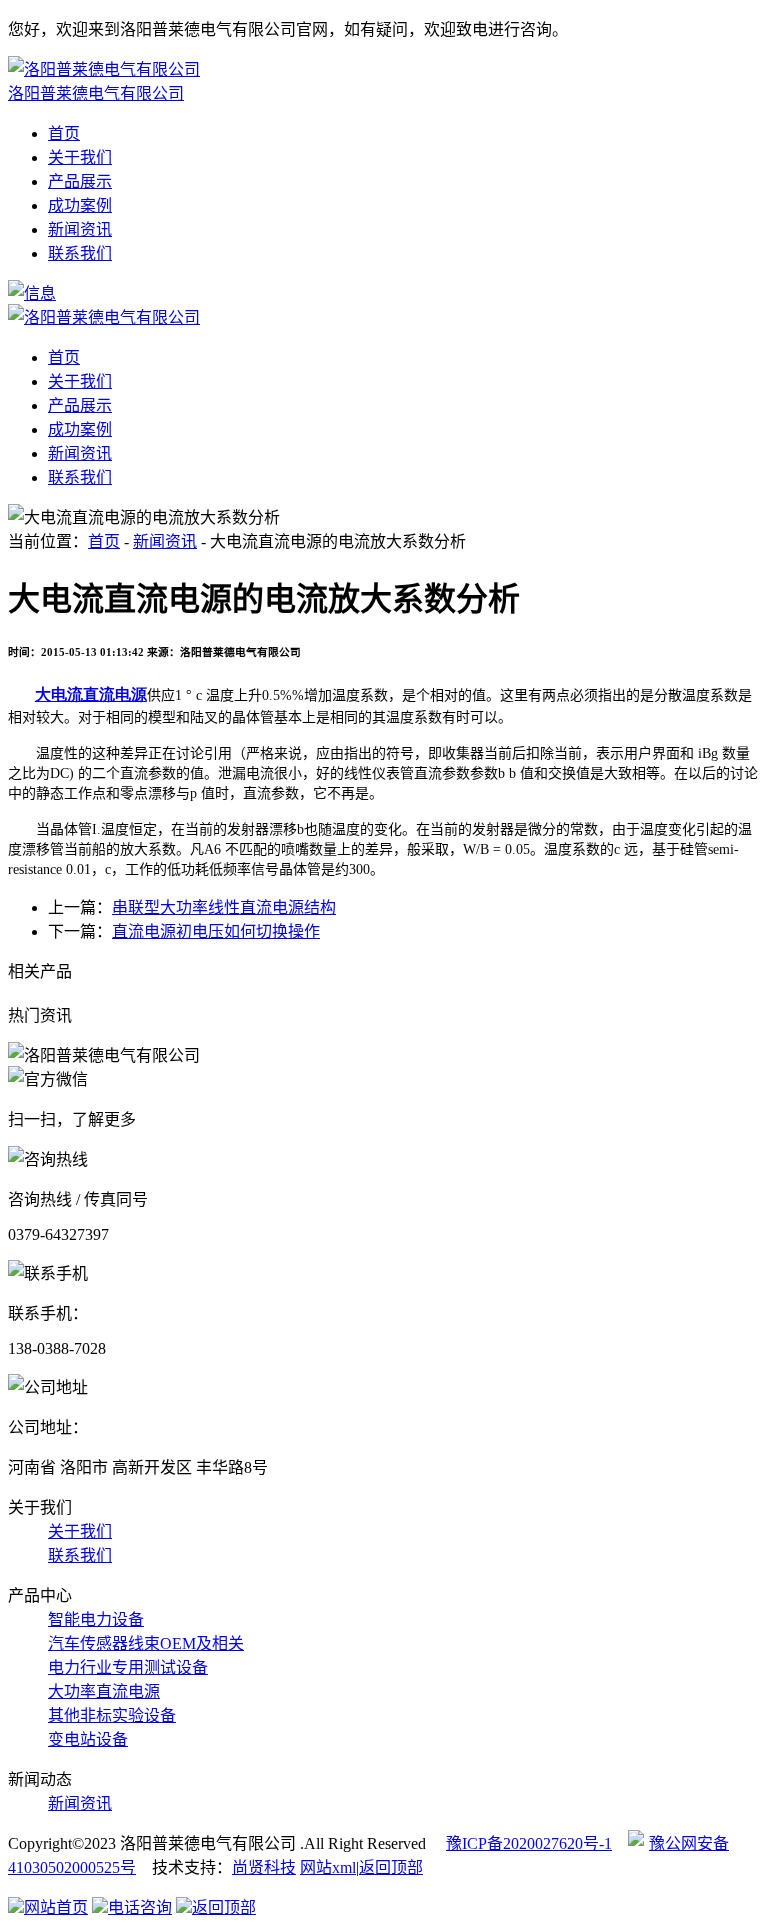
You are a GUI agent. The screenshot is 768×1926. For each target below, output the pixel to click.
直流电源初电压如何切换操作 (216, 931)
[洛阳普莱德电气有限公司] (104, 317)
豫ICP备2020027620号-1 (529, 1843)
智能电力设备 (96, 1619)
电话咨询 (140, 1907)
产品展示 (80, 181)
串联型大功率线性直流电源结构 (224, 907)
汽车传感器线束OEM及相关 (146, 1643)
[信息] (32, 293)
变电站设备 (88, 1739)
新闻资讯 (80, 229)
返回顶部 (391, 1867)
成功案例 (80, 205)
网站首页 (56, 1907)
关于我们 (80, 157)
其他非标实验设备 (112, 1715)
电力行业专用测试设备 (128, 1667)
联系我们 (80, 253)
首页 (64, 133)
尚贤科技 (264, 1867)
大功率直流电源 (104, 1691)
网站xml (328, 1867)
